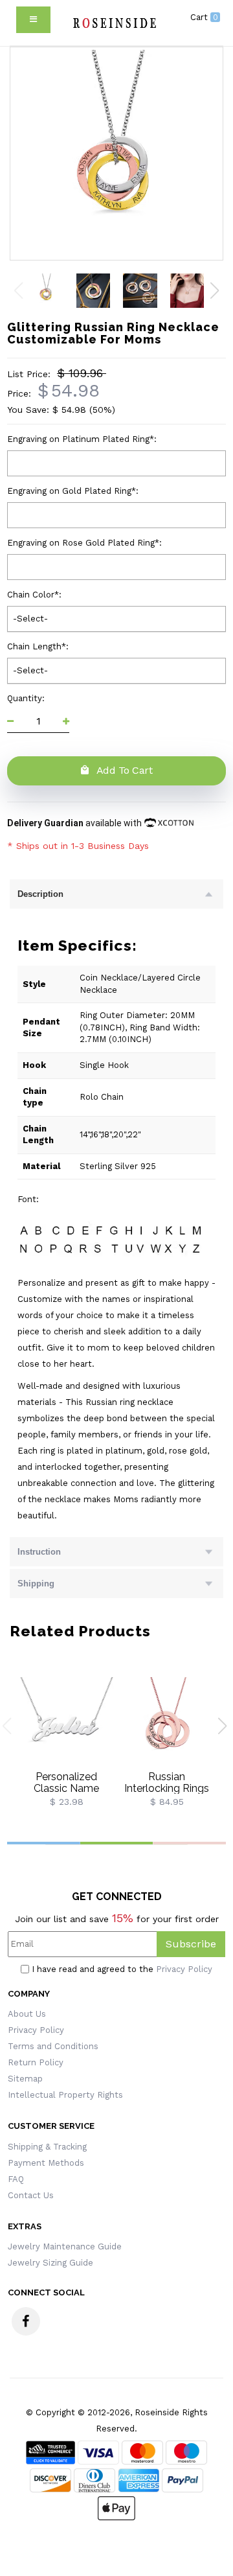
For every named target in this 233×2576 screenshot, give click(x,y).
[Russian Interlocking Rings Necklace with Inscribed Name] (167, 1723)
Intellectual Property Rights (65, 2095)
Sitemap (25, 2079)
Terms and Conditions (53, 2046)
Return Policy (36, 2062)
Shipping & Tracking (47, 2147)
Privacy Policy (184, 1969)
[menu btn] (33, 20)
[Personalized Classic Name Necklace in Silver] (66, 1723)
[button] (215, 290)
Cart (204, 17)
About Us (27, 2014)
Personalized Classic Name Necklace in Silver (67, 1788)
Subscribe (191, 1944)
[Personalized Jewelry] (114, 23)
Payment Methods (46, 2163)
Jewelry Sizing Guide (50, 2263)
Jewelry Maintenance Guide (65, 2246)
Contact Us (31, 2195)
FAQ (16, 2179)
